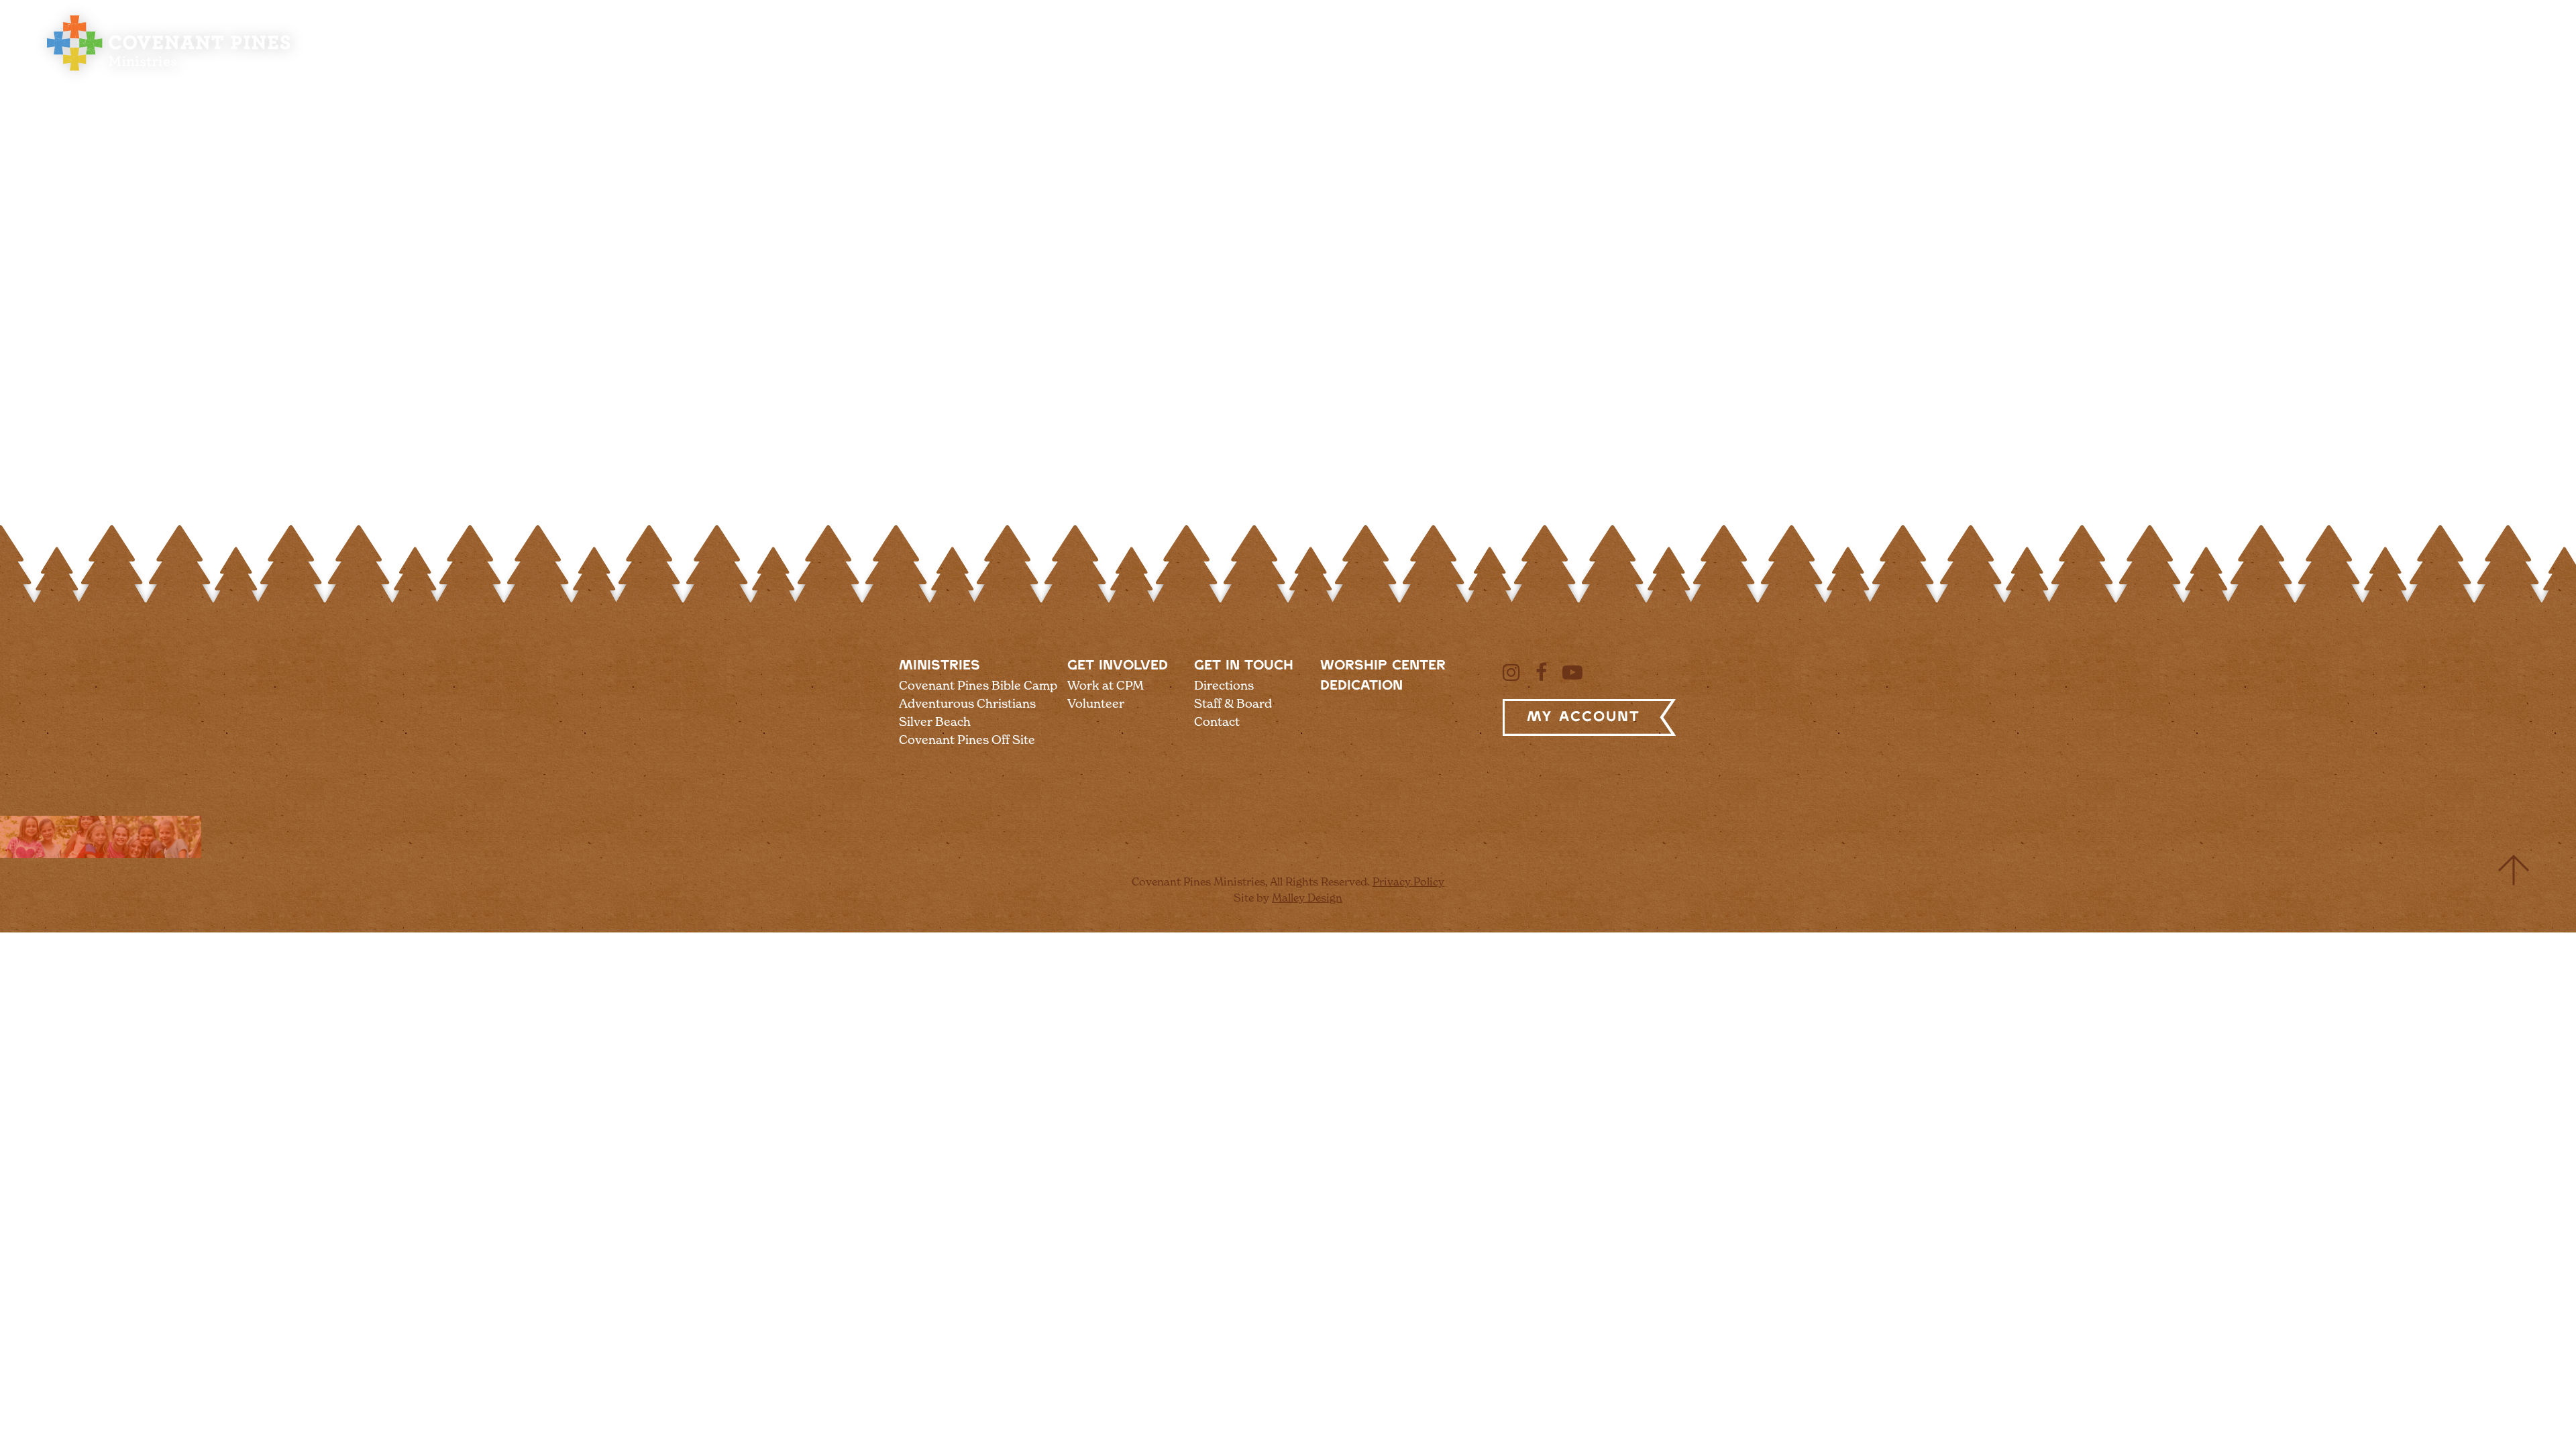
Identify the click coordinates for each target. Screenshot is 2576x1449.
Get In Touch (1244, 666)
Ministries (940, 666)
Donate (2446, 55)
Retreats (2034, 55)
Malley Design (1307, 898)
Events (2356, 55)
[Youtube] (1572, 672)
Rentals (2134, 55)
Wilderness (2246, 55)
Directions (1224, 685)
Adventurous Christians (967, 703)
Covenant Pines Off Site (967, 740)
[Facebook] (1541, 672)
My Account (1584, 717)
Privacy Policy (1408, 881)
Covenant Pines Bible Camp (978, 685)
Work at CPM (1106, 685)
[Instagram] (1511, 672)
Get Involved (1118, 666)
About (1855, 55)
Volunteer (1096, 703)
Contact (1217, 721)
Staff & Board (1233, 703)
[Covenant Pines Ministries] (169, 71)
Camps (1938, 55)
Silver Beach (935, 721)
